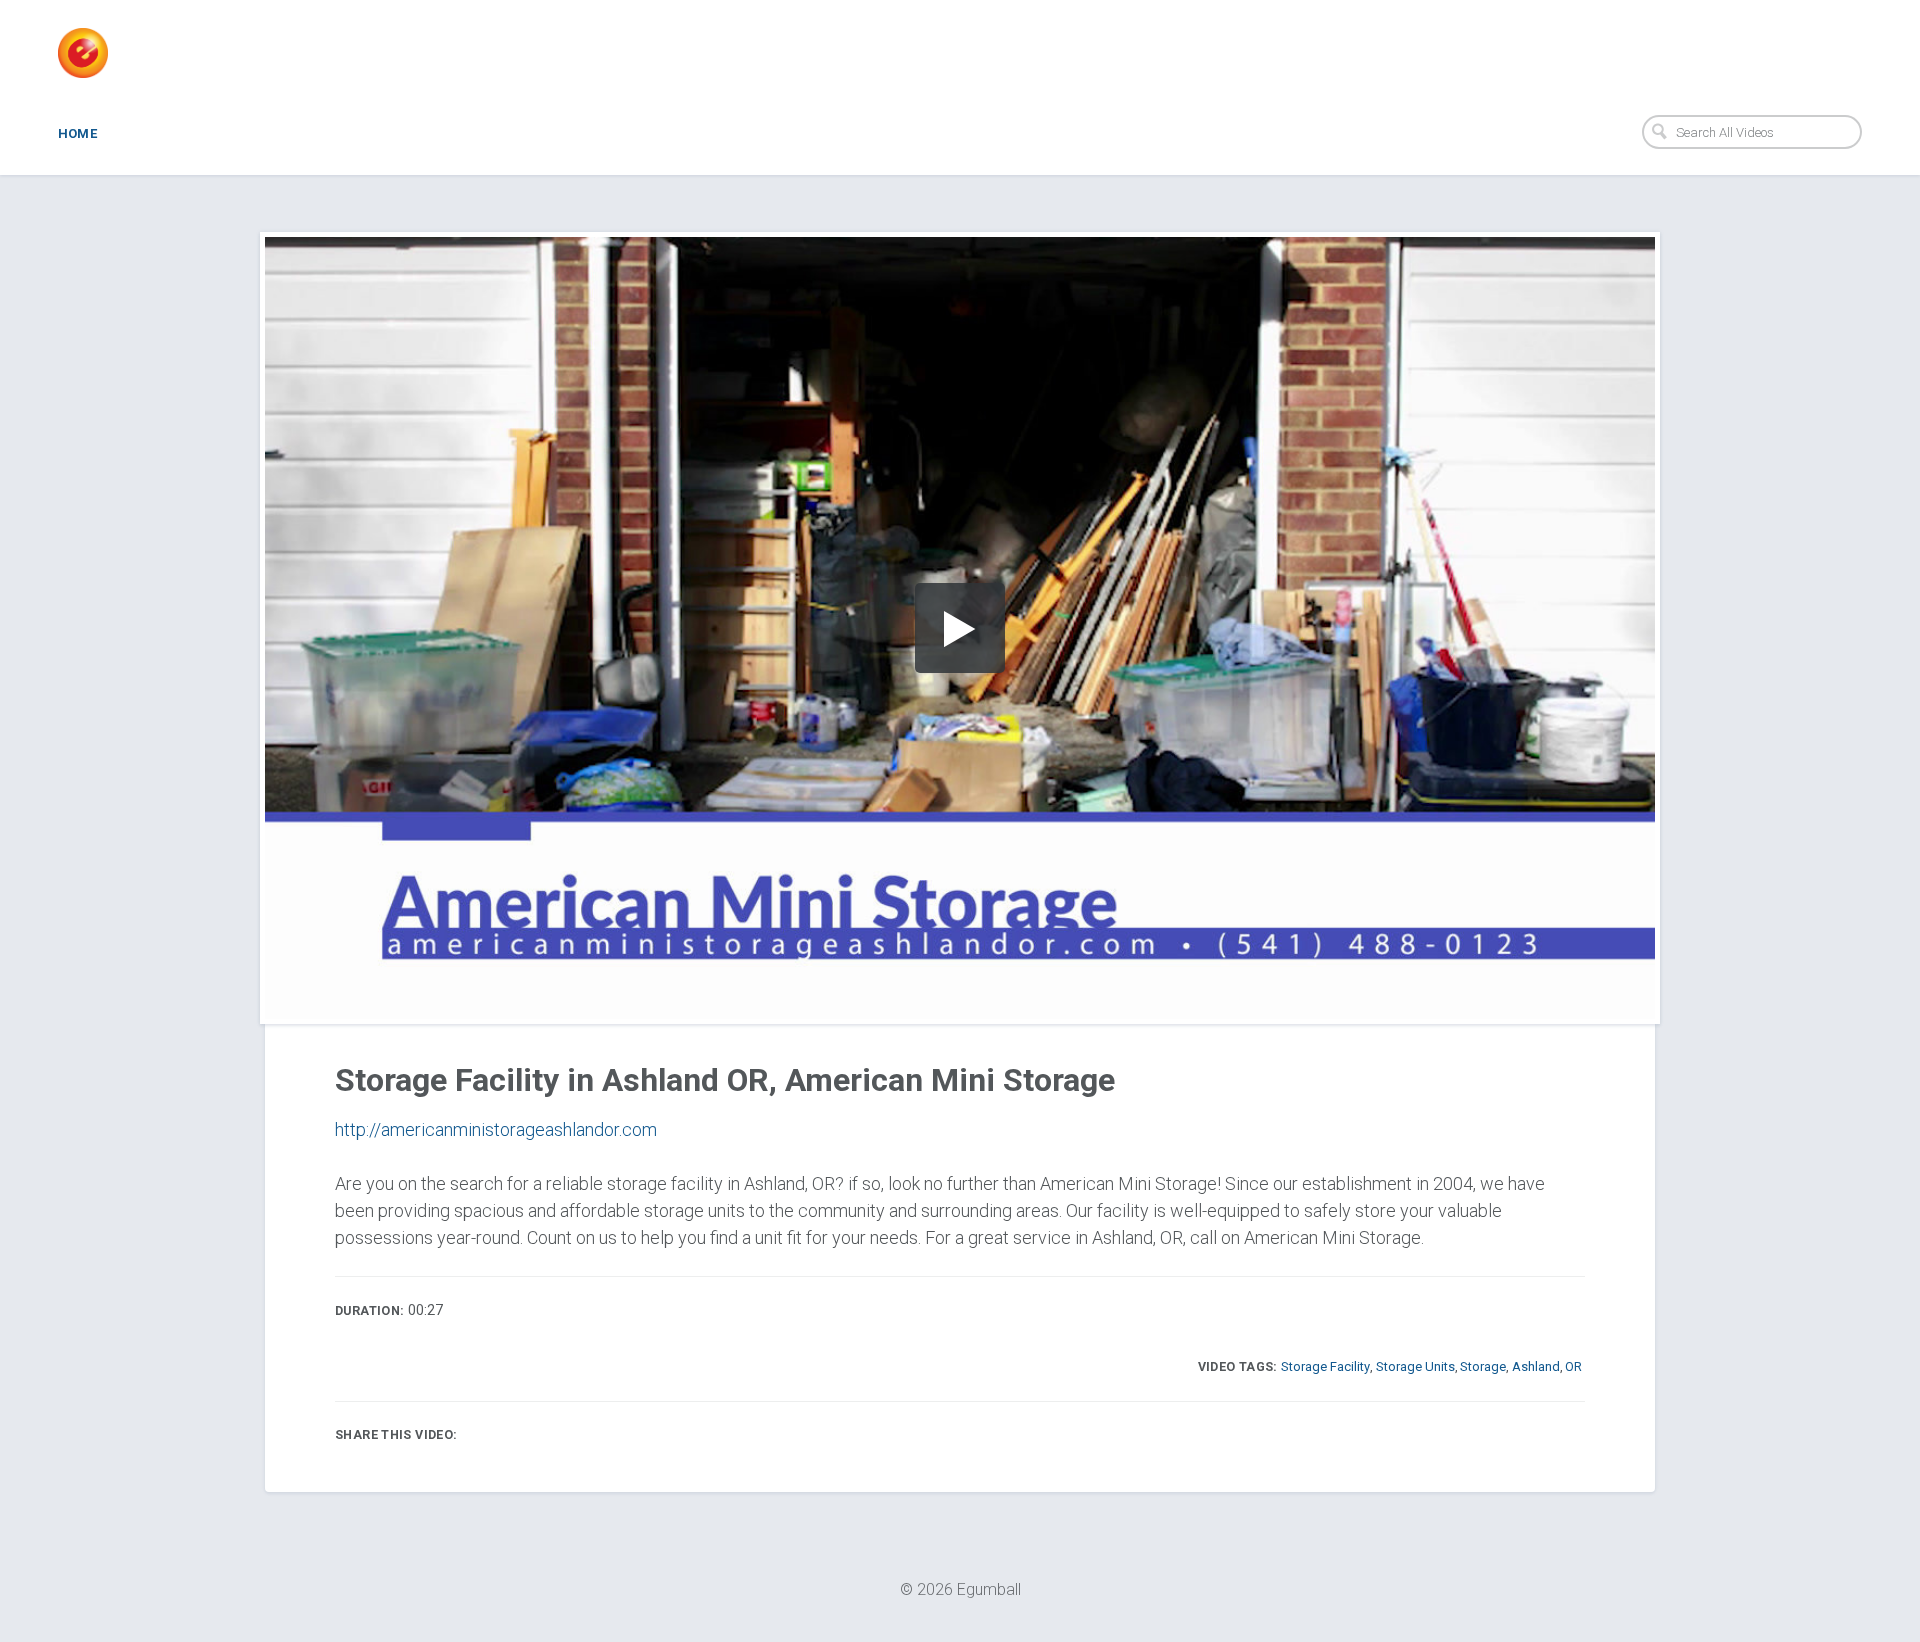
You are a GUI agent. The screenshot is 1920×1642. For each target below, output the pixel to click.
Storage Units (1415, 1366)
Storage (1483, 1366)
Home (78, 133)
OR (1573, 1366)
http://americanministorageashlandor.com (496, 1129)
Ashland (1536, 1366)
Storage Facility (1325, 1366)
